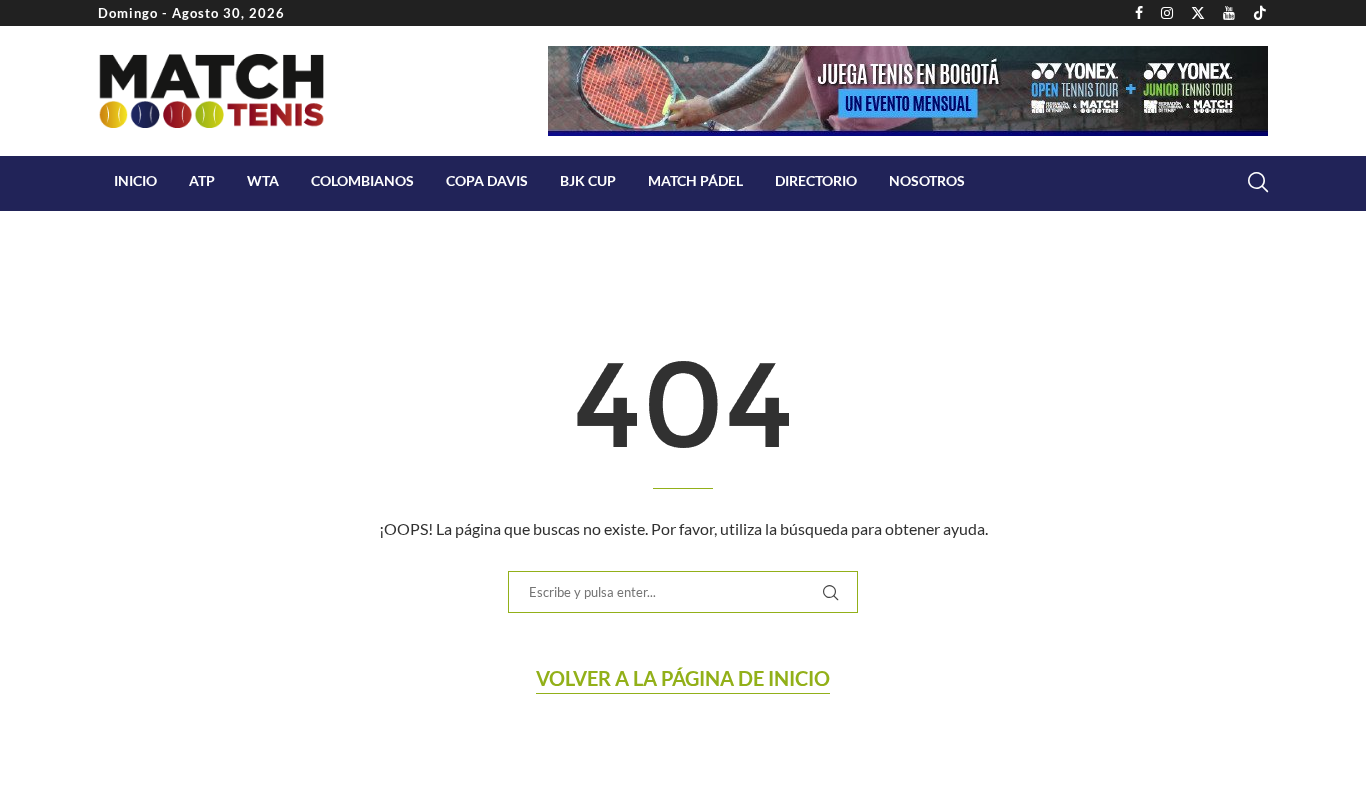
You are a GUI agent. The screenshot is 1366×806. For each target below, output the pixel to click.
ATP (202, 180)
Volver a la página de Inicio (683, 678)
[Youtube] (1229, 13)
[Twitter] (1198, 13)
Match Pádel (695, 180)
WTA (263, 180)
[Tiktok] (1260, 13)
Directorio (816, 180)
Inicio (135, 180)
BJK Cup (588, 180)
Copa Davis (487, 180)
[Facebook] (1139, 13)
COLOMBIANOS (362, 180)
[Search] (1258, 182)
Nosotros (927, 180)
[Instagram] (1167, 13)
